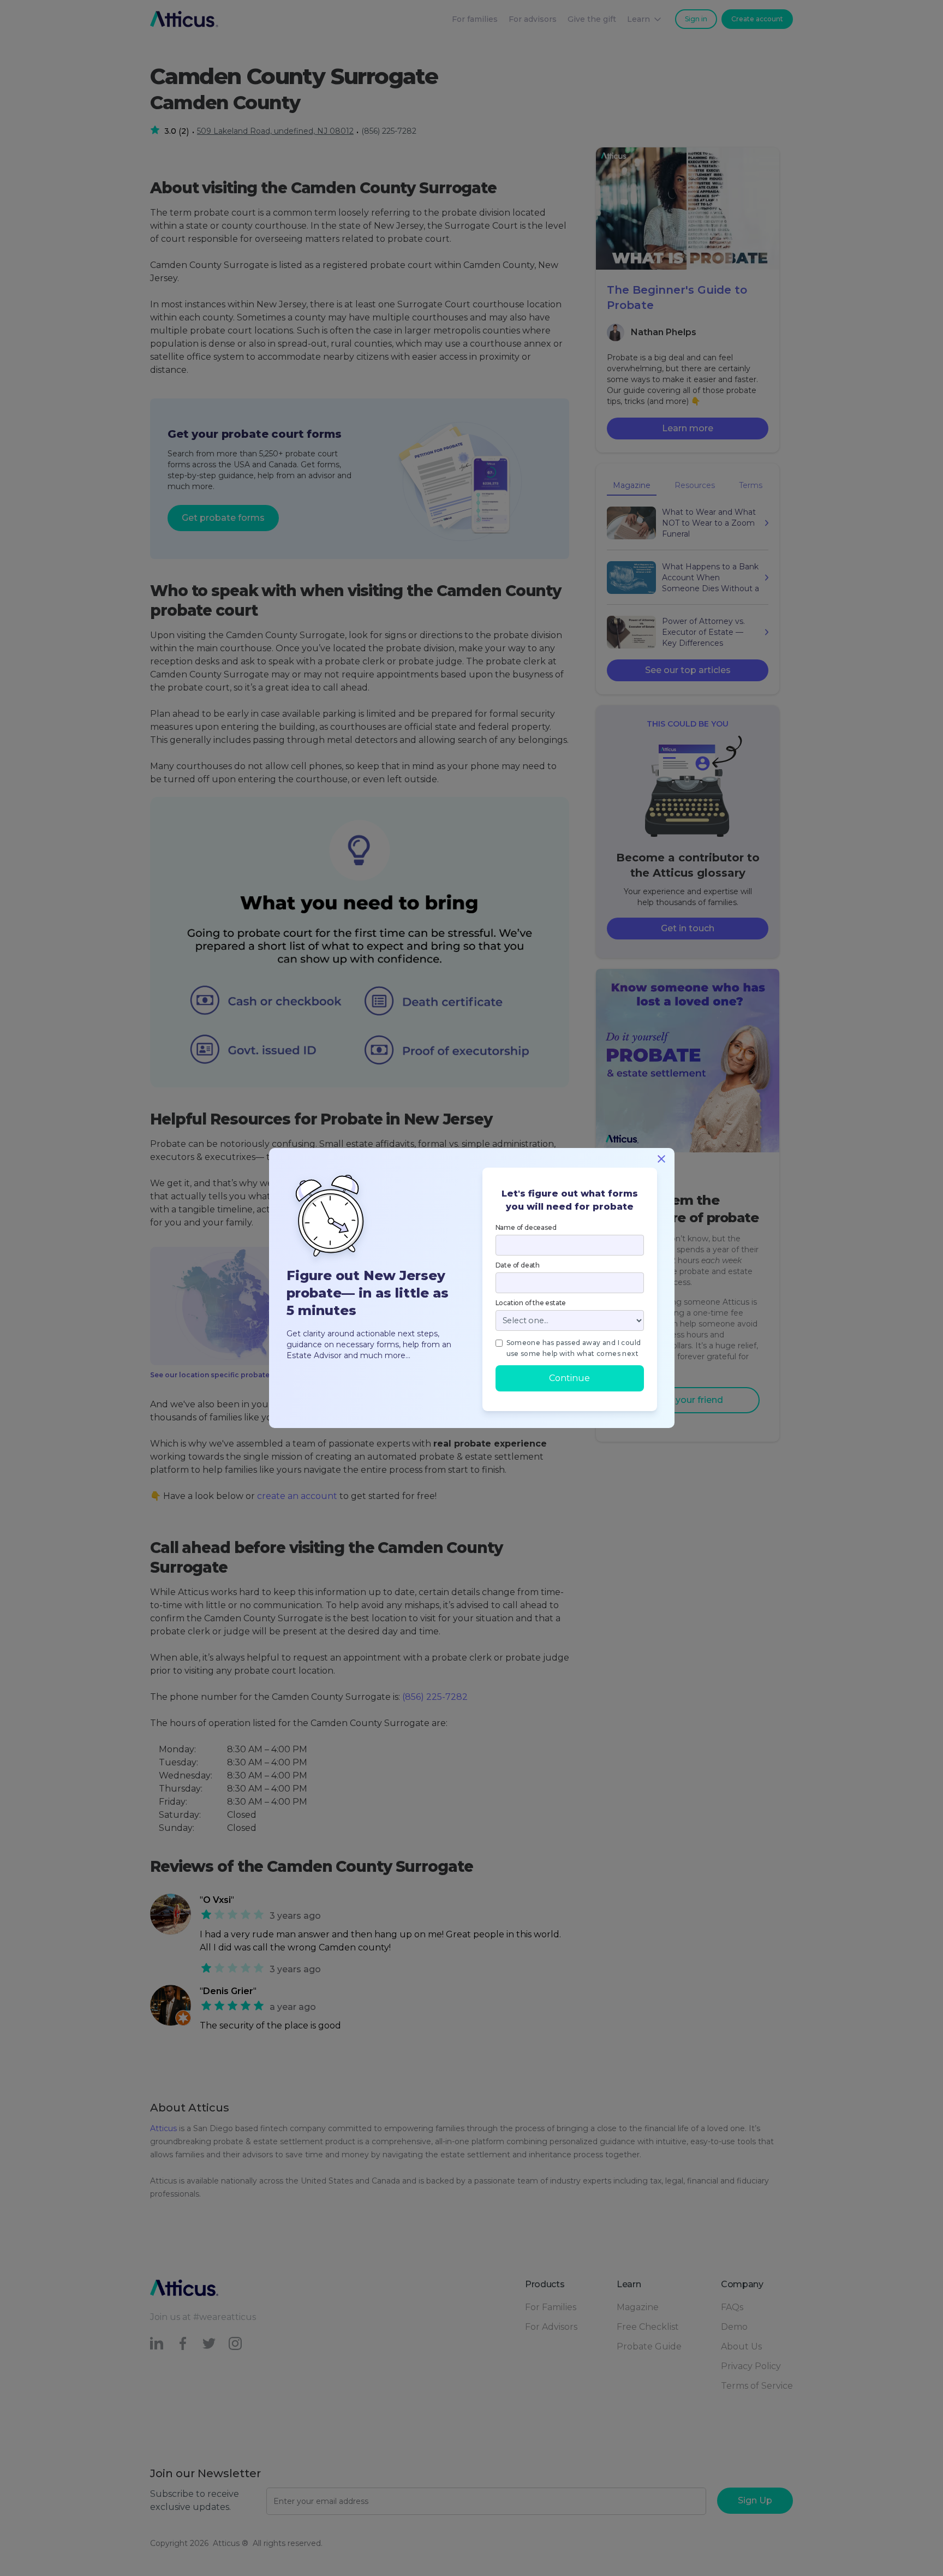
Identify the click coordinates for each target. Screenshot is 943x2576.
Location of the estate (531, 1303)
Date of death (518, 1265)
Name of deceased (526, 1227)
